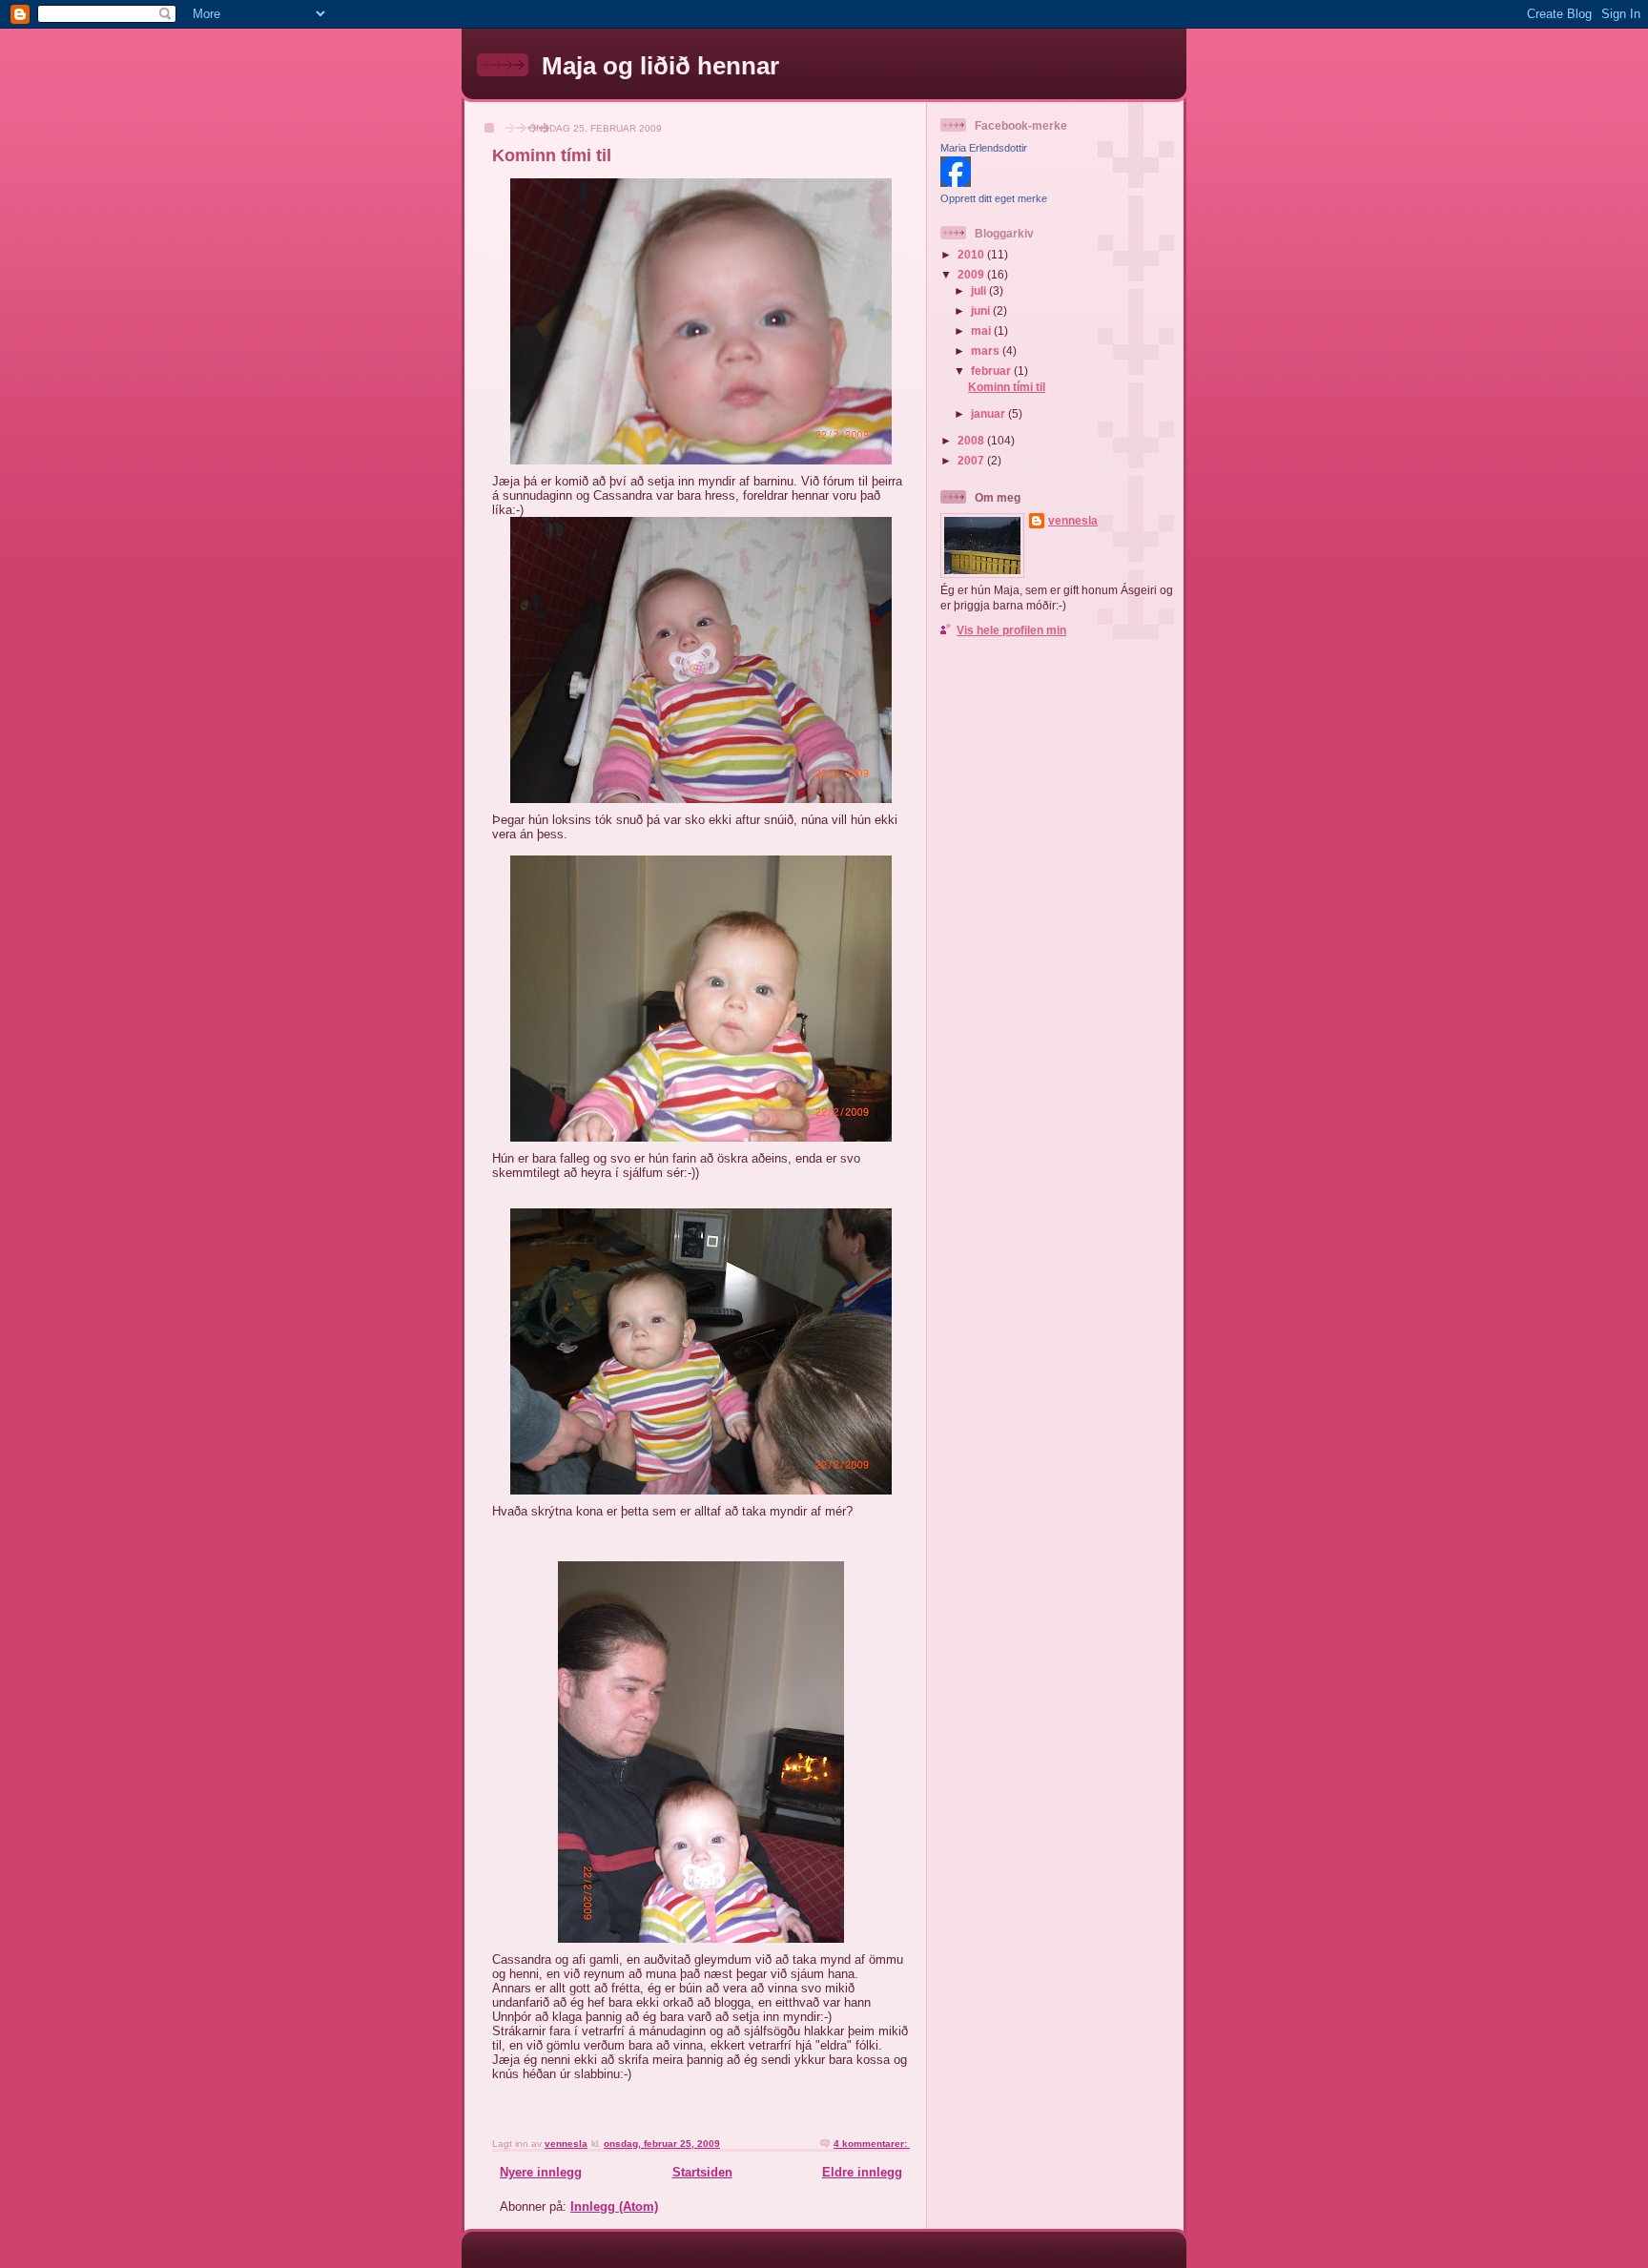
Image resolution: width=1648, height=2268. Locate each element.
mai (982, 330)
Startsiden (702, 2172)
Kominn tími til (552, 155)
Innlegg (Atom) (614, 2206)
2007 (972, 460)
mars (987, 351)
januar (989, 413)
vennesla (1073, 520)
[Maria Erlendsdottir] (956, 183)
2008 (972, 440)
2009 (972, 274)
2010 (972, 254)
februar (992, 371)
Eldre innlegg (862, 2172)
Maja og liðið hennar (660, 66)
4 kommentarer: (872, 2144)
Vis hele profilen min (1011, 630)
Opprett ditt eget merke (994, 198)
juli (980, 290)
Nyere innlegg (541, 2172)
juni (982, 310)
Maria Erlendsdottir (984, 148)
